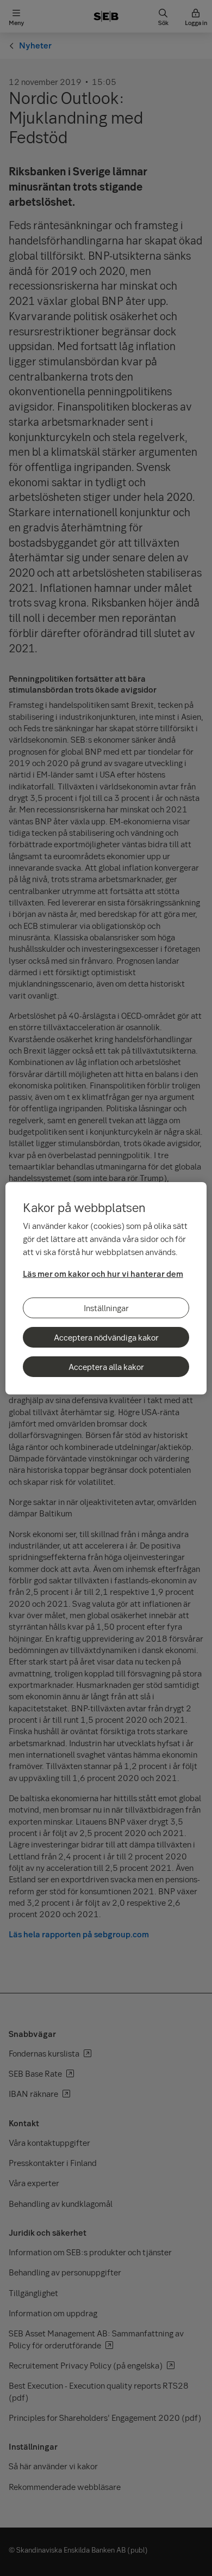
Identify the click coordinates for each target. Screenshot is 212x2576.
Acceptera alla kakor (106, 1367)
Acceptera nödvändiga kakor (106, 1337)
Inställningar (106, 1308)
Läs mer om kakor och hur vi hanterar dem (103, 1274)
